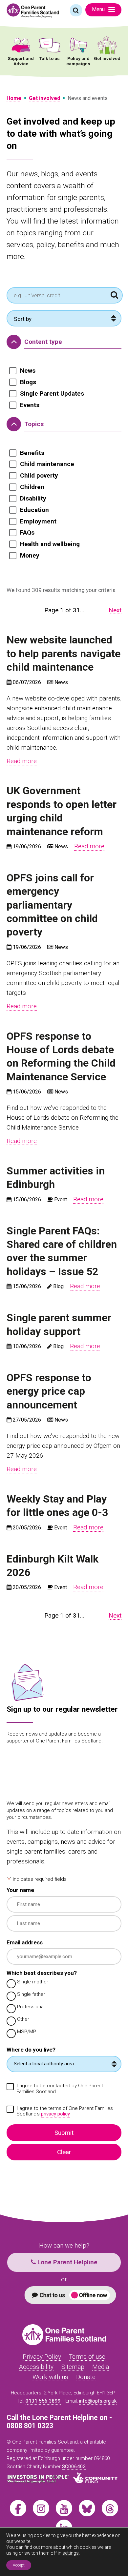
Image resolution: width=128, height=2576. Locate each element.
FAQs (27, 533)
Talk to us (50, 58)
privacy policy (55, 2114)
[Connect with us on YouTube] (64, 2508)
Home (14, 98)
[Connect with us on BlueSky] (87, 2508)
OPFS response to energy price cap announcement (49, 1391)
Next (115, 610)
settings (71, 2553)
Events (30, 405)
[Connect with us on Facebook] (18, 2508)
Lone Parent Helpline (67, 2262)
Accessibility (36, 2367)
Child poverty (39, 476)
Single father (31, 1994)
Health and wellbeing (50, 544)
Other (23, 2019)
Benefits (32, 453)
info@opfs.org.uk (98, 2401)
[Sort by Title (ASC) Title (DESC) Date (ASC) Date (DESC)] (64, 318)
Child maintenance (47, 464)
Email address (25, 1943)
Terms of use (87, 2357)
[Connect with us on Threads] (110, 2508)
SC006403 (74, 2467)
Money (30, 556)
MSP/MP (27, 2032)
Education (34, 510)
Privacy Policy (42, 2357)
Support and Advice (21, 61)
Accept (19, 2565)
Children (32, 487)
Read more (22, 761)
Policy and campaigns (78, 61)
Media (101, 2367)
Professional (31, 2007)
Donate (86, 2377)
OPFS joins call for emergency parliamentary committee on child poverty (52, 905)
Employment (38, 521)
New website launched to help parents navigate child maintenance (64, 653)
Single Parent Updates (52, 394)
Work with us (50, 2377)
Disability (33, 499)
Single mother (33, 1982)
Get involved (107, 58)
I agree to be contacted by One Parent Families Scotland (60, 2089)
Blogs (28, 382)
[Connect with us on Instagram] (41, 2508)
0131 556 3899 (43, 2401)
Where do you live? (31, 2050)
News (28, 371)
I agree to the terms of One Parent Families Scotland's (65, 2111)
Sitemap (73, 2367)
